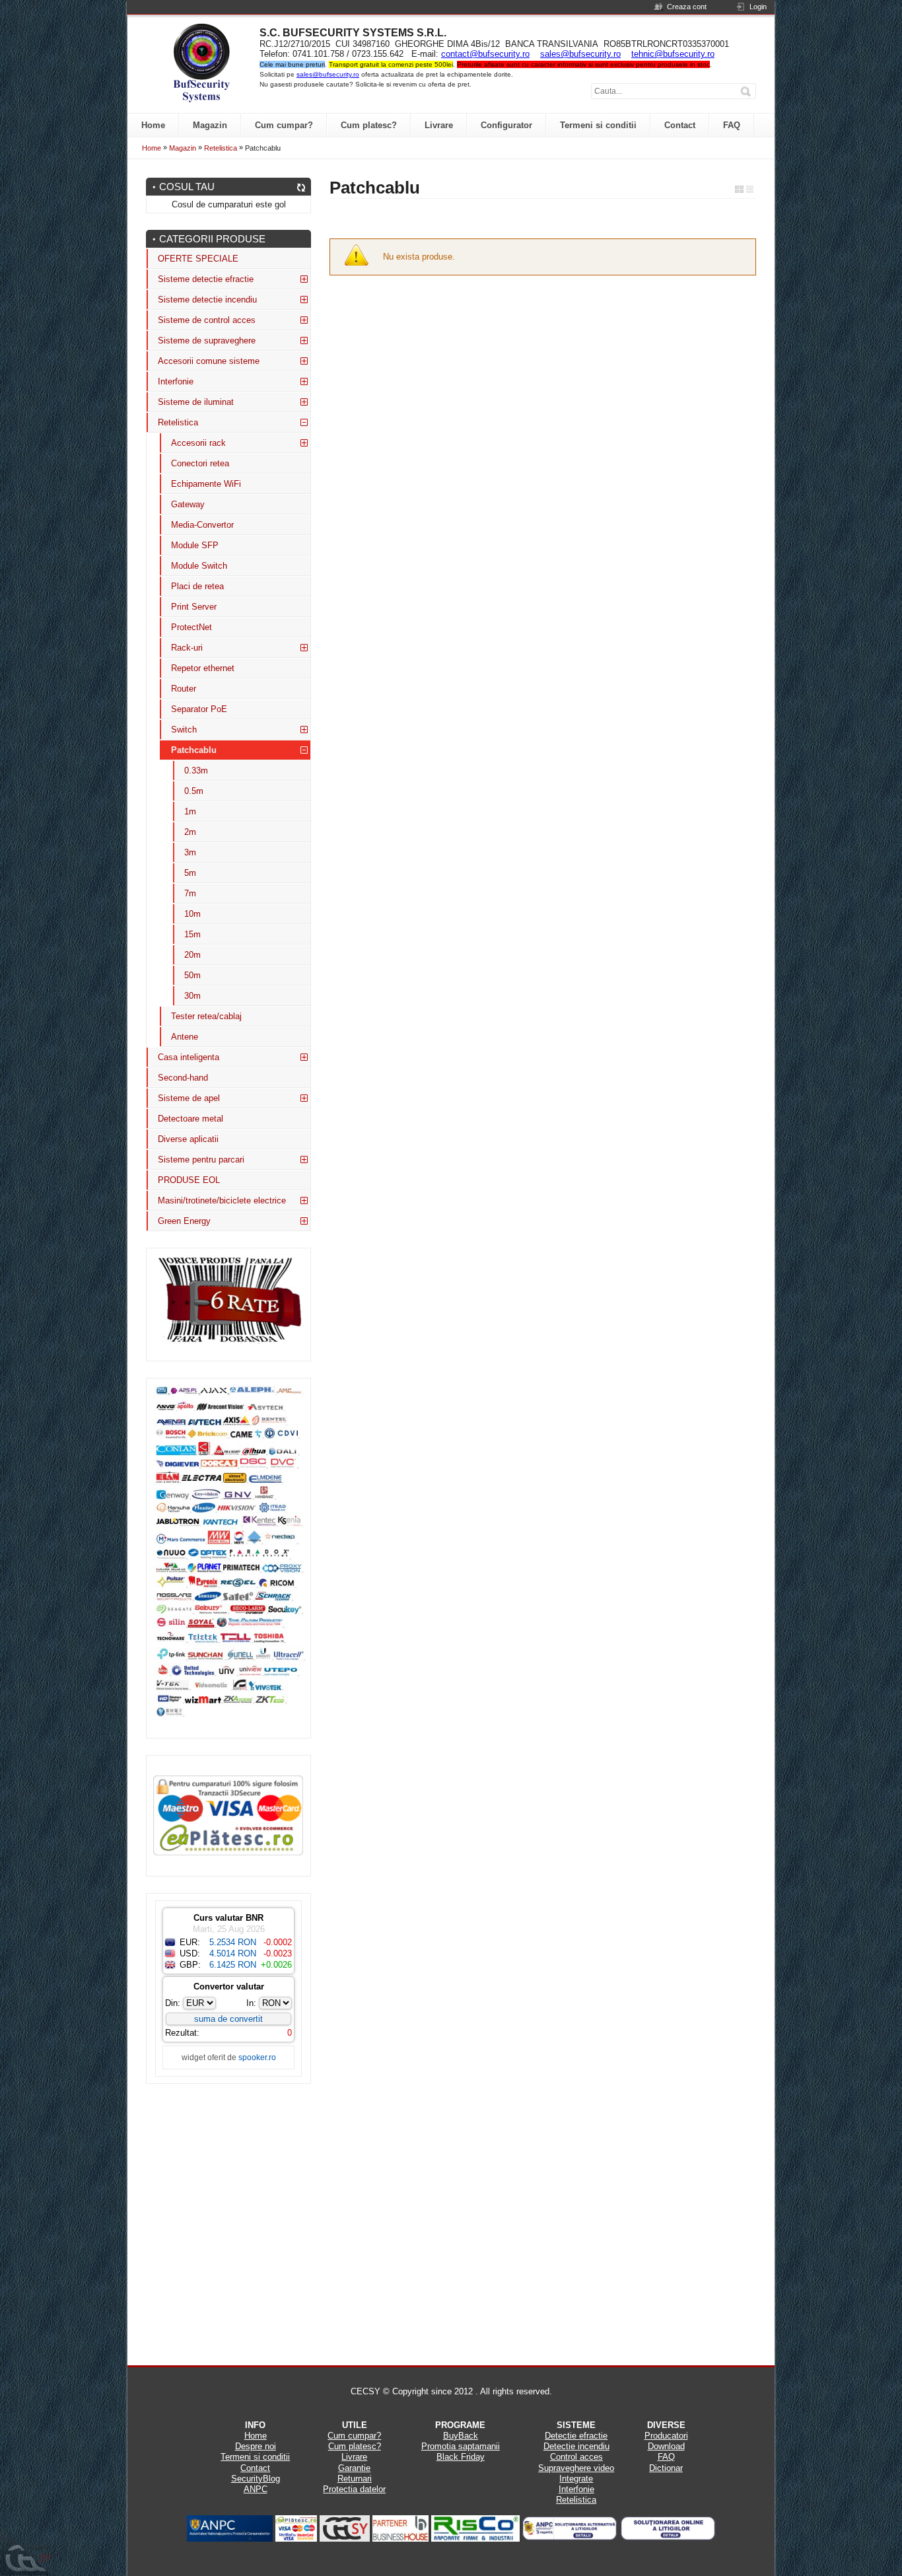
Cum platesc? (355, 2446)
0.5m (194, 791)
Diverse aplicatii (188, 1139)
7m (190, 893)
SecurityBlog (256, 2479)
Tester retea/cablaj (206, 1016)
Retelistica (221, 148)
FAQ (666, 2457)
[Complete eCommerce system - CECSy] (26, 2551)
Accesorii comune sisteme (209, 361)
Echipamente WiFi (206, 484)
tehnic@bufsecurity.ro (673, 54)
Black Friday (461, 2457)
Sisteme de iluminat (196, 402)
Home (152, 148)
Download (666, 2446)
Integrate (576, 2479)
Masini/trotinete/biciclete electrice (222, 1200)
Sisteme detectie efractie (206, 279)
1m (190, 811)
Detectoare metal (191, 1119)
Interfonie (176, 381)
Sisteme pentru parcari (201, 1160)
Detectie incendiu (576, 2446)
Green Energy (184, 1221)
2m (190, 832)
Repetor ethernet (203, 668)
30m (192, 996)
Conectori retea (200, 463)
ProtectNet (191, 627)
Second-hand (183, 1078)
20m (192, 955)
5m (190, 873)
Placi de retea (197, 586)
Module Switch (199, 566)
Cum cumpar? (354, 2436)
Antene (185, 1037)
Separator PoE (199, 709)
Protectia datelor (354, 2489)
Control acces (576, 2457)
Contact (255, 2468)
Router (184, 689)
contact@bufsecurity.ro (485, 54)
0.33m (196, 770)
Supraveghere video (576, 2468)
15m (192, 934)
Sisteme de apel (189, 1098)
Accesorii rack (198, 443)
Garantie (354, 2468)
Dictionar (666, 2468)
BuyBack (461, 2436)
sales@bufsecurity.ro (580, 54)
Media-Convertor (202, 525)
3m (190, 852)
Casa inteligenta (189, 1057)
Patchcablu (194, 750)
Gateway (188, 504)
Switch (184, 730)
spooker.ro (257, 2057)
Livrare (354, 2457)
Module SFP (195, 545)
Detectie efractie (576, 2436)
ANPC (256, 2489)
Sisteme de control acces (207, 320)
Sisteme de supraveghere (207, 340)
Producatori (666, 2436)
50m (192, 975)
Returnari (355, 2479)
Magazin (183, 148)
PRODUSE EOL (189, 1180)
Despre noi (256, 2446)
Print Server (194, 607)
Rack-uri (187, 648)
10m (192, 914)
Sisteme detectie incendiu (207, 300)
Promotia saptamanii (461, 2446)
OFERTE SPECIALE (198, 259)
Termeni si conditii (255, 2457)
